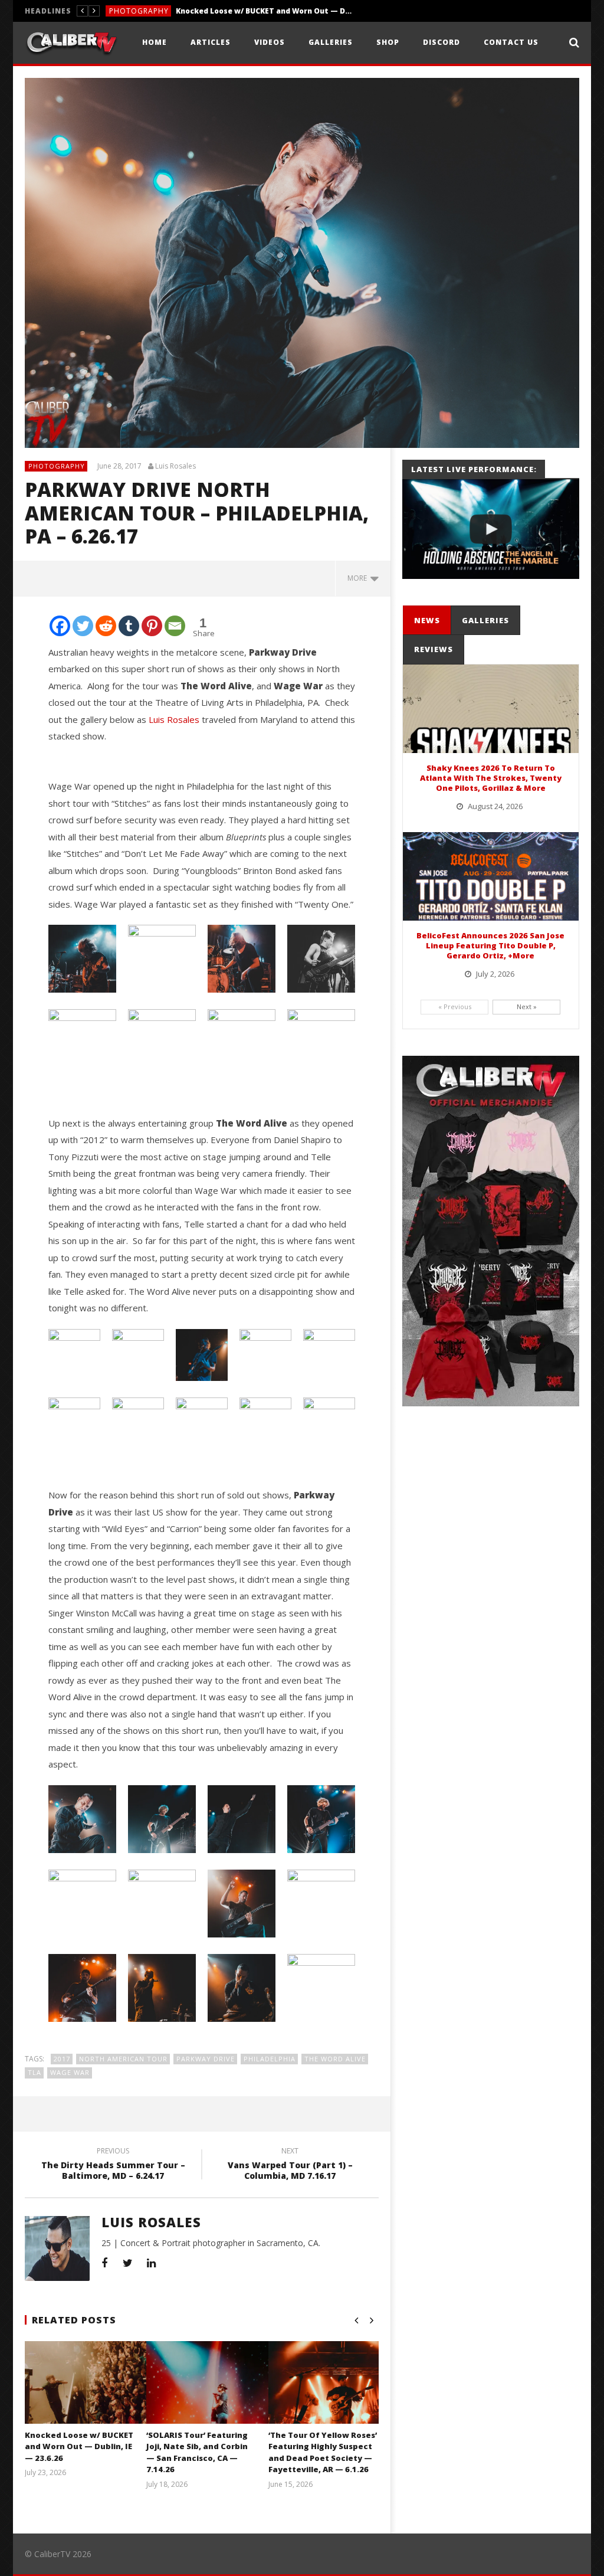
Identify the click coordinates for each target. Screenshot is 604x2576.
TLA (35, 2072)
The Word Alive (335, 2059)
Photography (57, 466)
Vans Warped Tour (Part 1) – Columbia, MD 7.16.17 (290, 2165)
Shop (388, 42)
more (359, 578)
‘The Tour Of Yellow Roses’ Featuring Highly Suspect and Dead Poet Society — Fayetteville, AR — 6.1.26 (323, 2452)
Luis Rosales (175, 466)
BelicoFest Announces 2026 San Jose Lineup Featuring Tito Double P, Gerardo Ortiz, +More (490, 945)
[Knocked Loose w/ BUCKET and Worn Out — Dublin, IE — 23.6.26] (99, 2397)
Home (155, 42)
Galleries (331, 42)
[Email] (175, 626)
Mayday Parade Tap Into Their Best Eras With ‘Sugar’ (236, 11)
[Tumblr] (129, 626)
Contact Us (511, 42)
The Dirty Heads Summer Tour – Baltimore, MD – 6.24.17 (113, 2165)
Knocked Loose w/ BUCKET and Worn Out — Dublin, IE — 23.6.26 (79, 2446)
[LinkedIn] (152, 2263)
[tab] (427, 621)
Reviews (125, 11)
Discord (441, 42)
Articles (211, 42)
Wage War (70, 2072)
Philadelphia (270, 2059)
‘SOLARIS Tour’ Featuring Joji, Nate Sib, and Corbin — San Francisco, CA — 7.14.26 (197, 2452)
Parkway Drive (206, 2059)
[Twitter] (83, 626)
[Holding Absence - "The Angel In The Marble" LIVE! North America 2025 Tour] (491, 529)
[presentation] (426, 621)
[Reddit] (106, 626)
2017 (62, 2059)
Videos (270, 42)
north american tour (123, 2059)
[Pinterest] (152, 626)
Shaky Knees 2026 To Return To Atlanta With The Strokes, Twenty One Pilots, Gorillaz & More (491, 778)
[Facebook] (60, 626)
